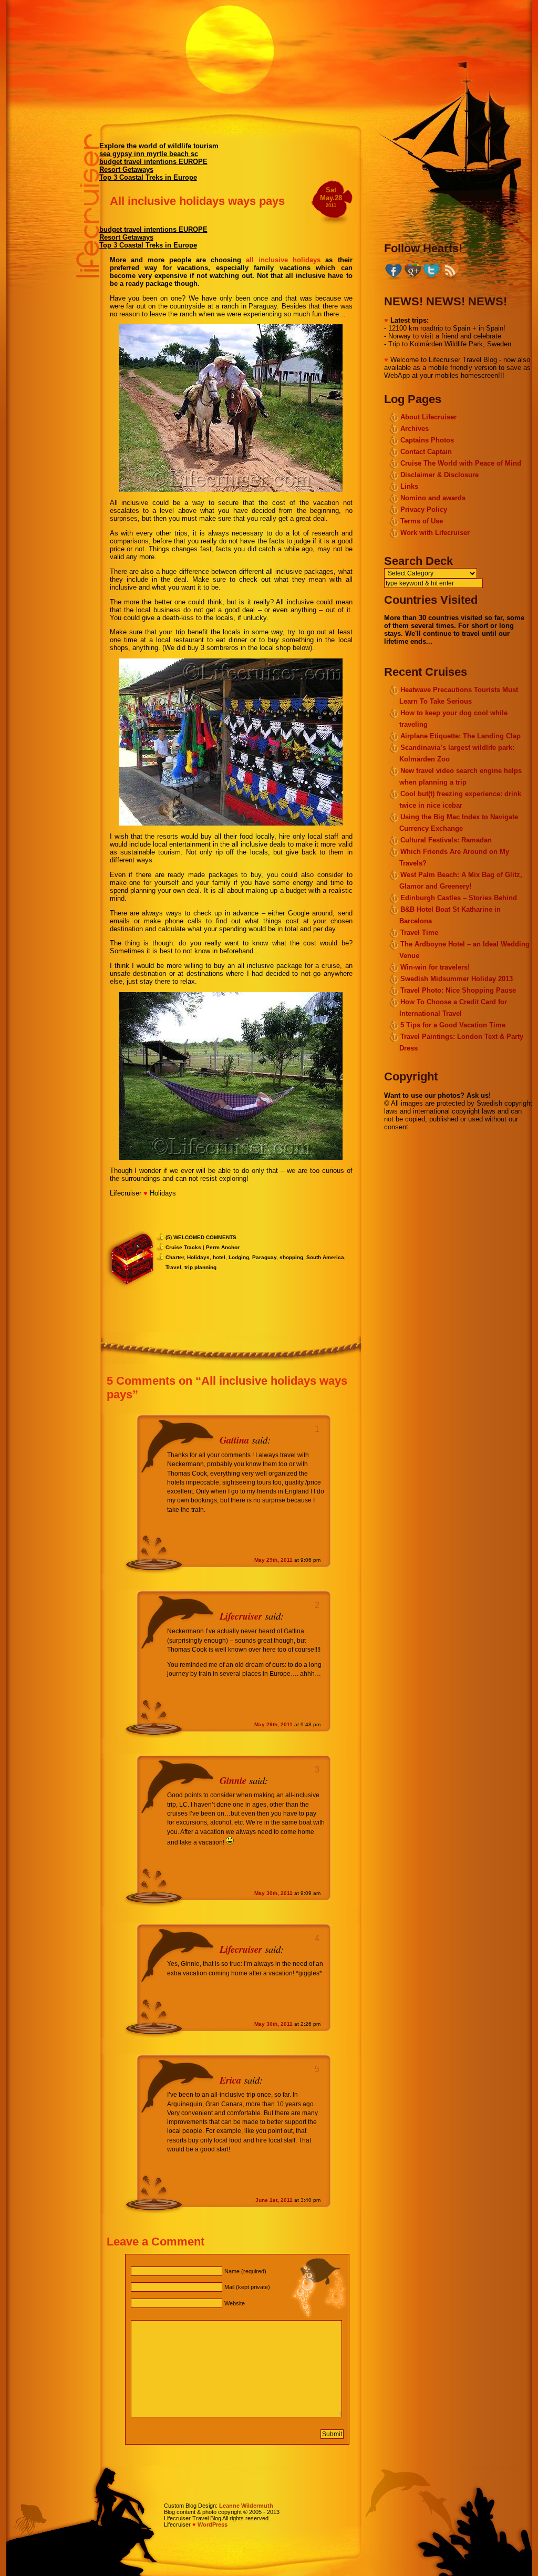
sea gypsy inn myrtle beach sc (149, 154)
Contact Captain (426, 452)
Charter (175, 1257)
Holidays (198, 1257)
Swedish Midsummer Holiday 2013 (457, 979)
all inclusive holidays (283, 260)
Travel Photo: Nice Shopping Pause (458, 990)
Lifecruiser (241, 1616)
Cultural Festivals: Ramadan (446, 840)
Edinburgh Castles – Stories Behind (459, 898)
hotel (219, 1257)
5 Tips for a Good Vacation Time (453, 1025)
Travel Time (419, 932)
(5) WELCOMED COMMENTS (201, 1237)
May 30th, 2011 (273, 1893)
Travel (173, 1267)
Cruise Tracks (183, 1247)
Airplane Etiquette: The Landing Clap (461, 736)
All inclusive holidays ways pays (197, 201)
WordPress (213, 2525)
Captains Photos (427, 440)
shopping (291, 1257)
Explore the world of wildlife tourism (159, 146)
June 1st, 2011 (274, 2200)
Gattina (234, 1440)
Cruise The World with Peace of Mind (461, 463)
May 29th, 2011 (273, 1560)
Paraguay (264, 1257)
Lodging (239, 1257)
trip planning (200, 1267)
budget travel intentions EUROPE (153, 162)
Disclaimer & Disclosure (439, 475)
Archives (415, 429)
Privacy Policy (424, 509)
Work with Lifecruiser (435, 533)
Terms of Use (422, 521)
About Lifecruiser (428, 417)
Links (409, 486)
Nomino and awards (433, 498)
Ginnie (233, 1780)
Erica (230, 2080)
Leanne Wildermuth (246, 2506)
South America (325, 1257)
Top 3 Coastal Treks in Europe (148, 177)
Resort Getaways (126, 169)
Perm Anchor (223, 1247)
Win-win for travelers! (435, 967)
